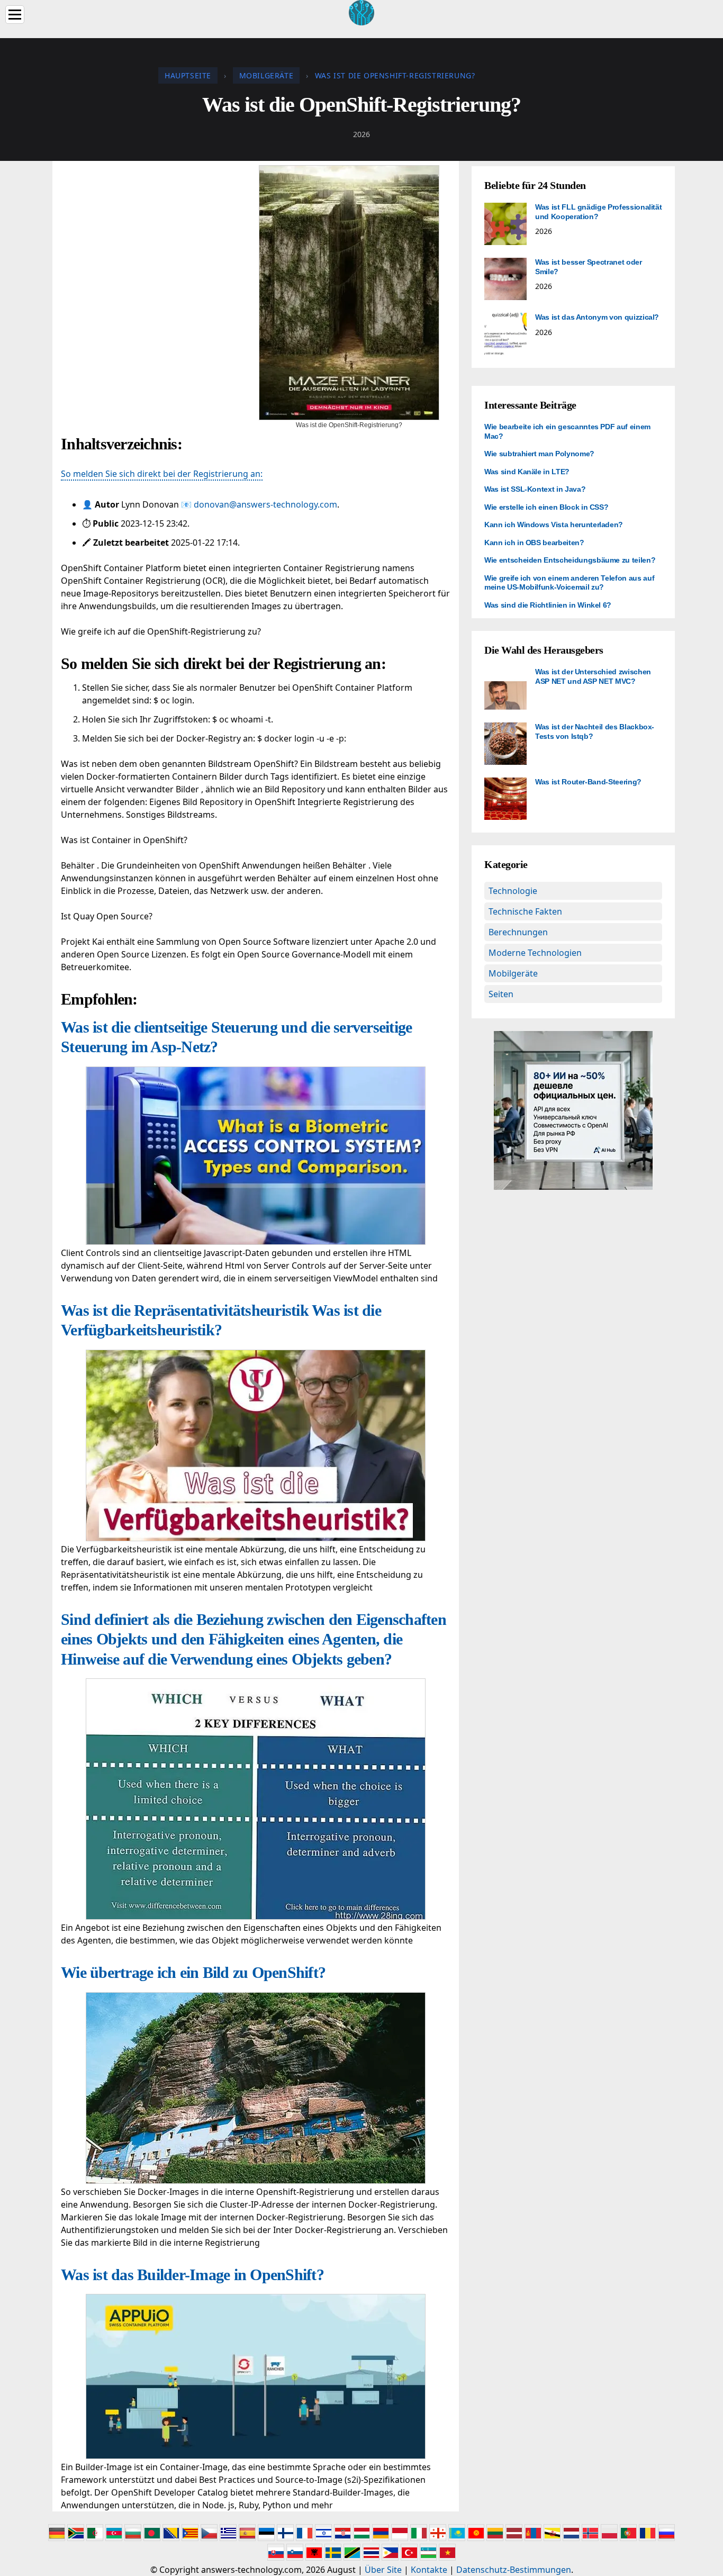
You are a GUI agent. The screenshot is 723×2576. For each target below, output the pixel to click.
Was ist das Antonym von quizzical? (597, 317)
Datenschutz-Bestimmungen (514, 2570)
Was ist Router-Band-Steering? (588, 782)
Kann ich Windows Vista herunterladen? (554, 525)
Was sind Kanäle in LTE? (527, 472)
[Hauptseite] (361, 12)
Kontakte (429, 2570)
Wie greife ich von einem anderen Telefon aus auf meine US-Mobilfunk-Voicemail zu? (569, 583)
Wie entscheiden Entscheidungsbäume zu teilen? (570, 560)
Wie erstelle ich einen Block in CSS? (546, 507)
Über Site (383, 2570)
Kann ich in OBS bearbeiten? (534, 543)
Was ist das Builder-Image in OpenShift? (192, 2275)
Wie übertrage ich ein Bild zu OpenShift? (193, 1972)
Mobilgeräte (513, 973)
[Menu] (15, 15)
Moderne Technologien (535, 953)
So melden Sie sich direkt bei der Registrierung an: (162, 474)
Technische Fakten (525, 911)
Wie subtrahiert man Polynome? (539, 454)
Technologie (513, 891)
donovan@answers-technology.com (265, 504)
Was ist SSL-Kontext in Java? (535, 489)
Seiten (501, 994)
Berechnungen (518, 932)
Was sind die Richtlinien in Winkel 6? (548, 605)
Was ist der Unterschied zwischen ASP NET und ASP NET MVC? (593, 676)
